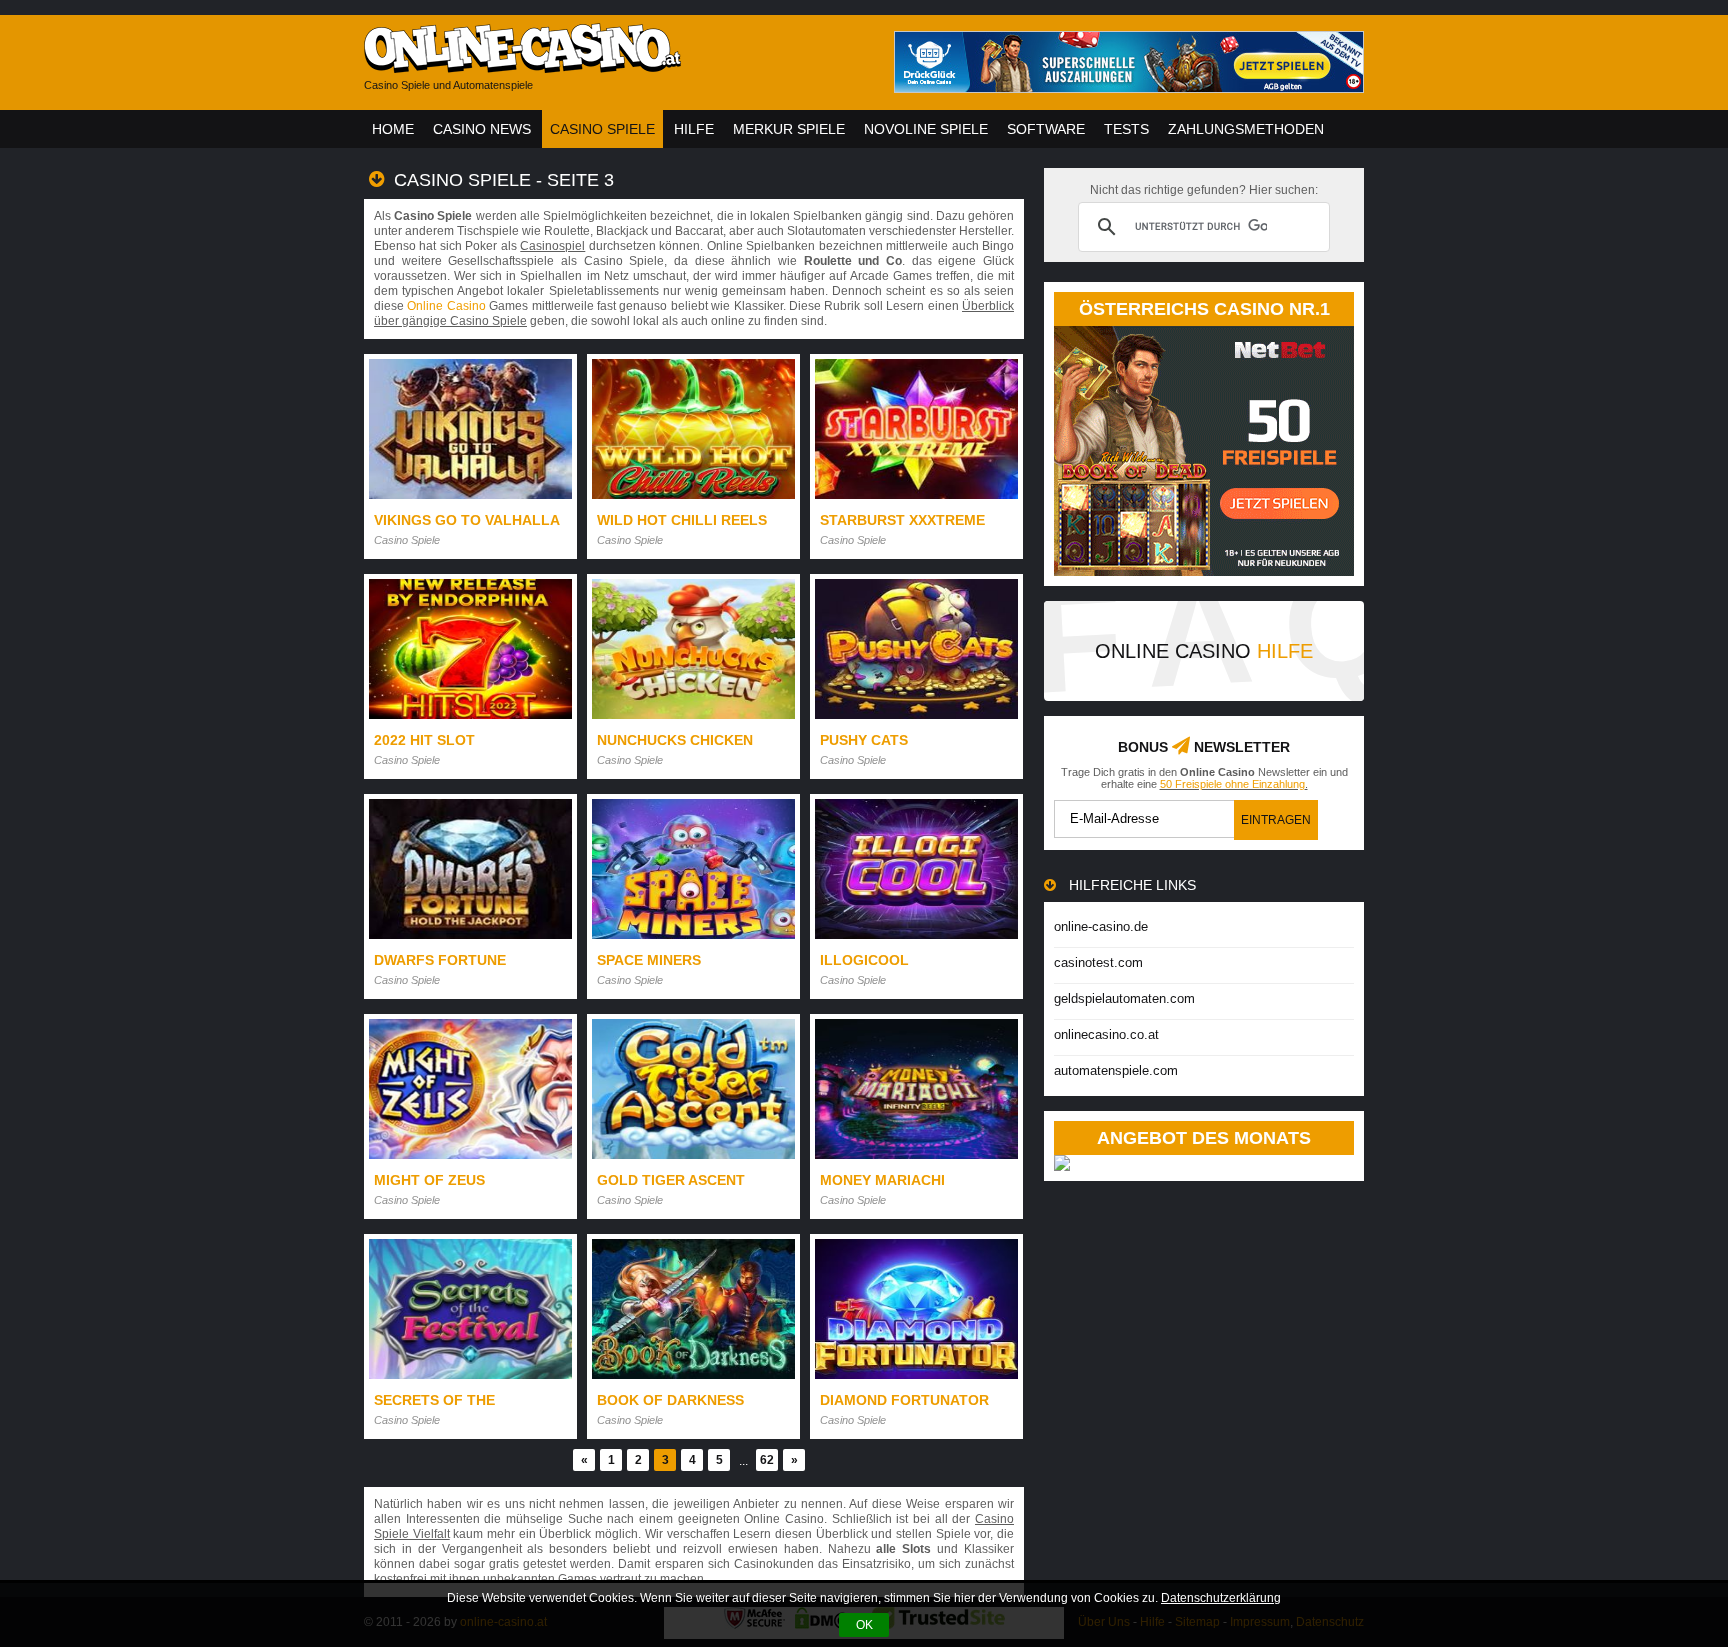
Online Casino (446, 306)
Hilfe (694, 129)
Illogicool (864, 960)
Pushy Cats (864, 740)
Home (393, 129)
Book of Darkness (670, 1400)
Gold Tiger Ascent (671, 1180)
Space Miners (649, 960)
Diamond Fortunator (904, 1400)
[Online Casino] (614, 65)
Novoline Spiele (926, 129)
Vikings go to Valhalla (467, 520)
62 (767, 1460)
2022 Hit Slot (424, 740)
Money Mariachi (882, 1180)
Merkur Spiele (789, 129)
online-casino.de (1101, 926)
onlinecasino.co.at (1106, 1034)
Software (1046, 129)
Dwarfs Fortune (440, 960)
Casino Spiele (602, 129)
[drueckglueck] (1129, 87)
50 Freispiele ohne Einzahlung (1232, 784)
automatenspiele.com (1116, 1070)
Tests (1126, 129)
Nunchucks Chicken (675, 740)
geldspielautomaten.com (1124, 998)
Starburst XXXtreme (902, 520)
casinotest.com (1098, 962)
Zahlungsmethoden (1246, 129)
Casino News (482, 129)
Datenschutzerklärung (1221, 1598)
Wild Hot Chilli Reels (682, 520)
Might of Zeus (429, 1180)
